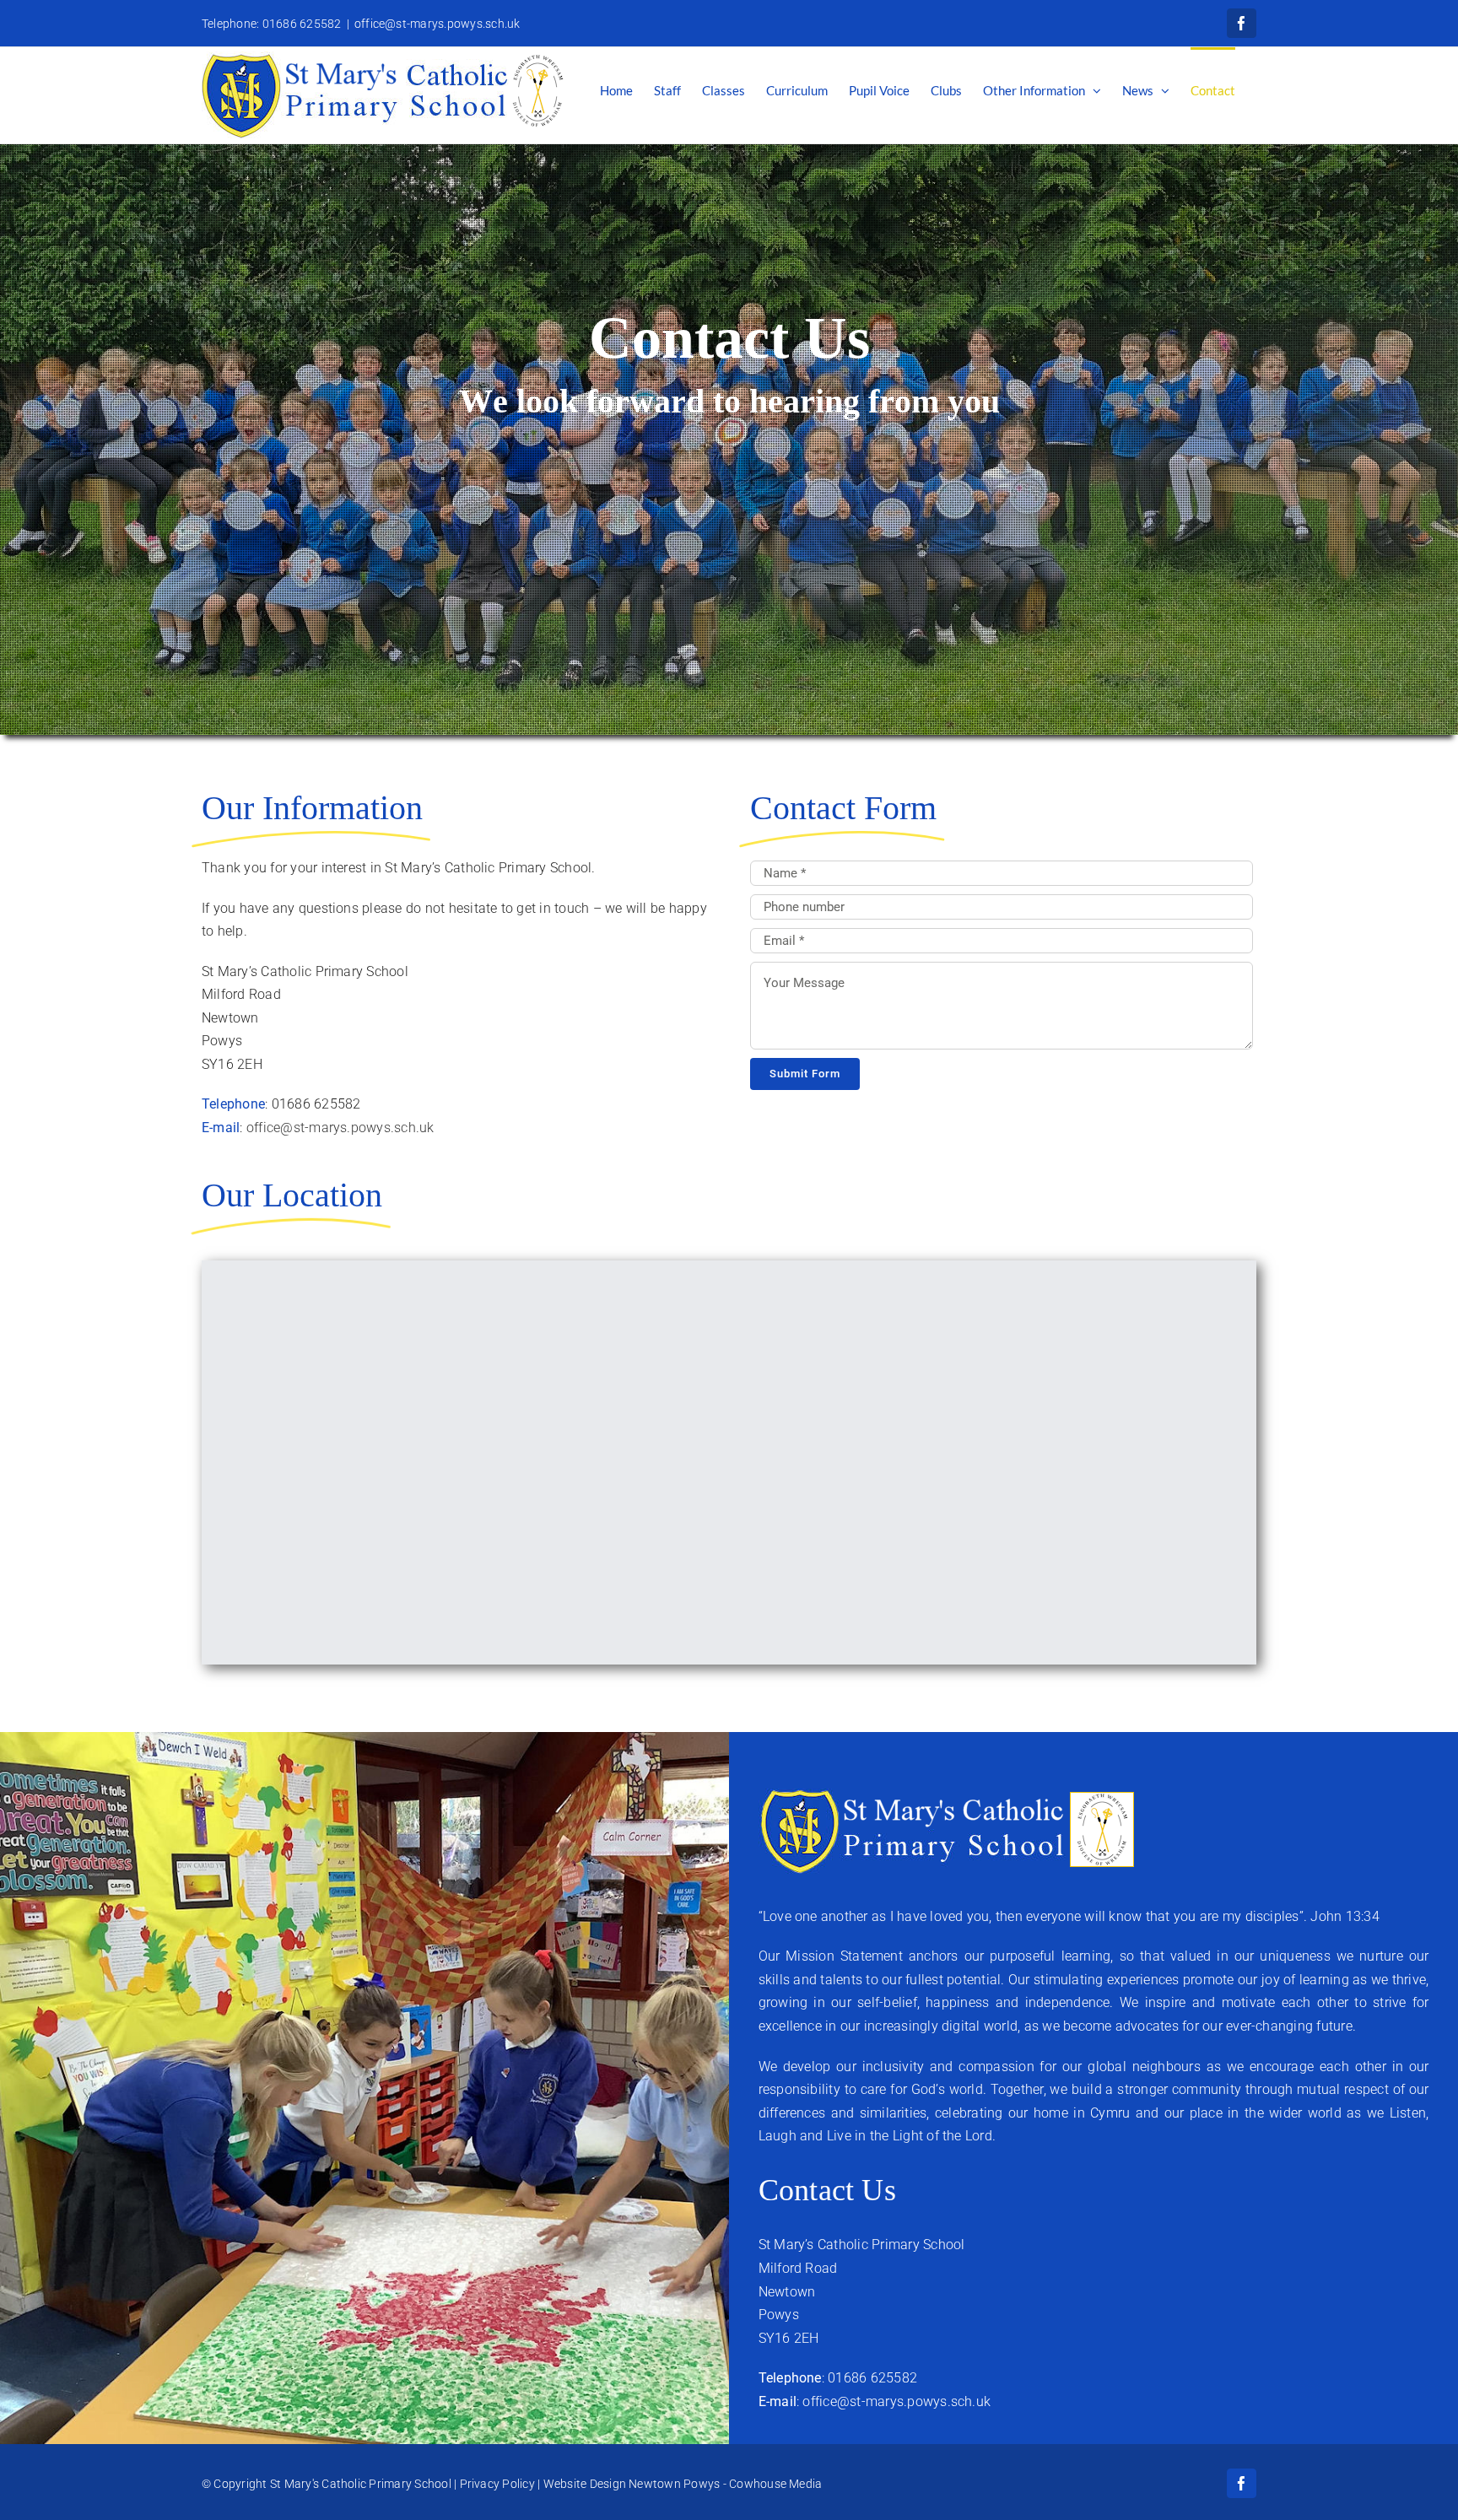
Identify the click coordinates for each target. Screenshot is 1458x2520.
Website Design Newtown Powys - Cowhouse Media (683, 2484)
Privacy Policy (497, 2484)
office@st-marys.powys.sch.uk (437, 24)
